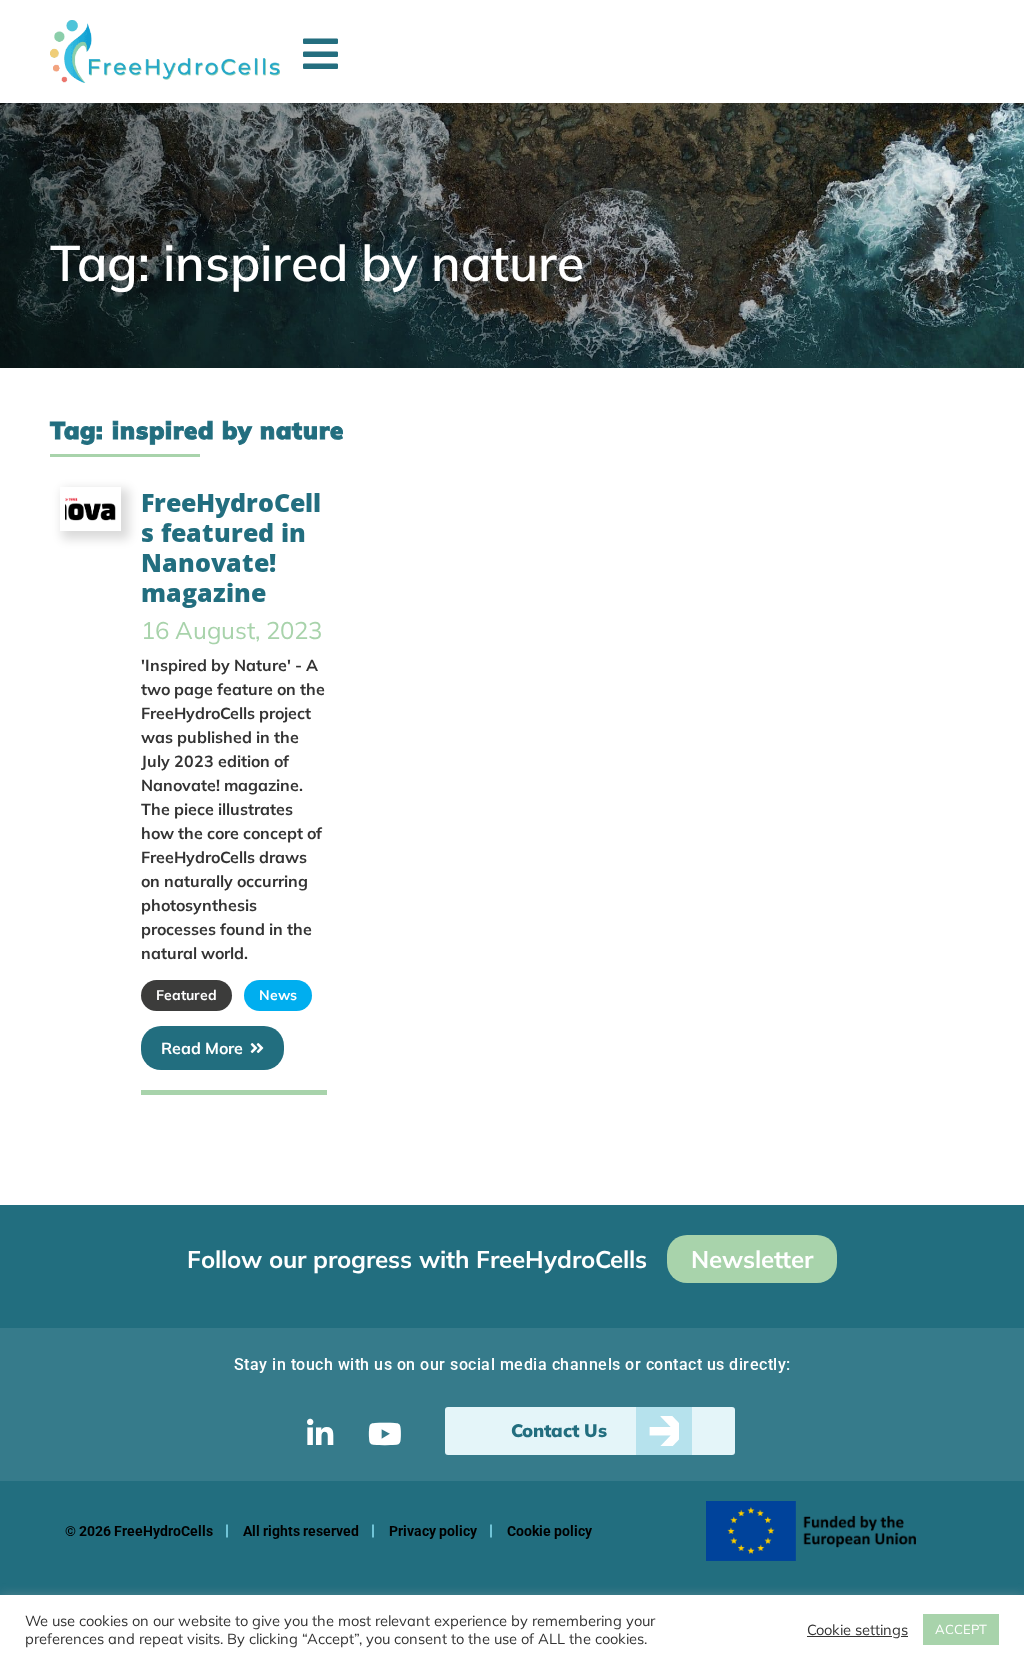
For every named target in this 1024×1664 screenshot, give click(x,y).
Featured (186, 995)
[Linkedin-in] (320, 1434)
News (278, 995)
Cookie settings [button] (857, 1630)
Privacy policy (433, 1531)
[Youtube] (385, 1434)
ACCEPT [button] (961, 1629)
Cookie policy (549, 1531)
